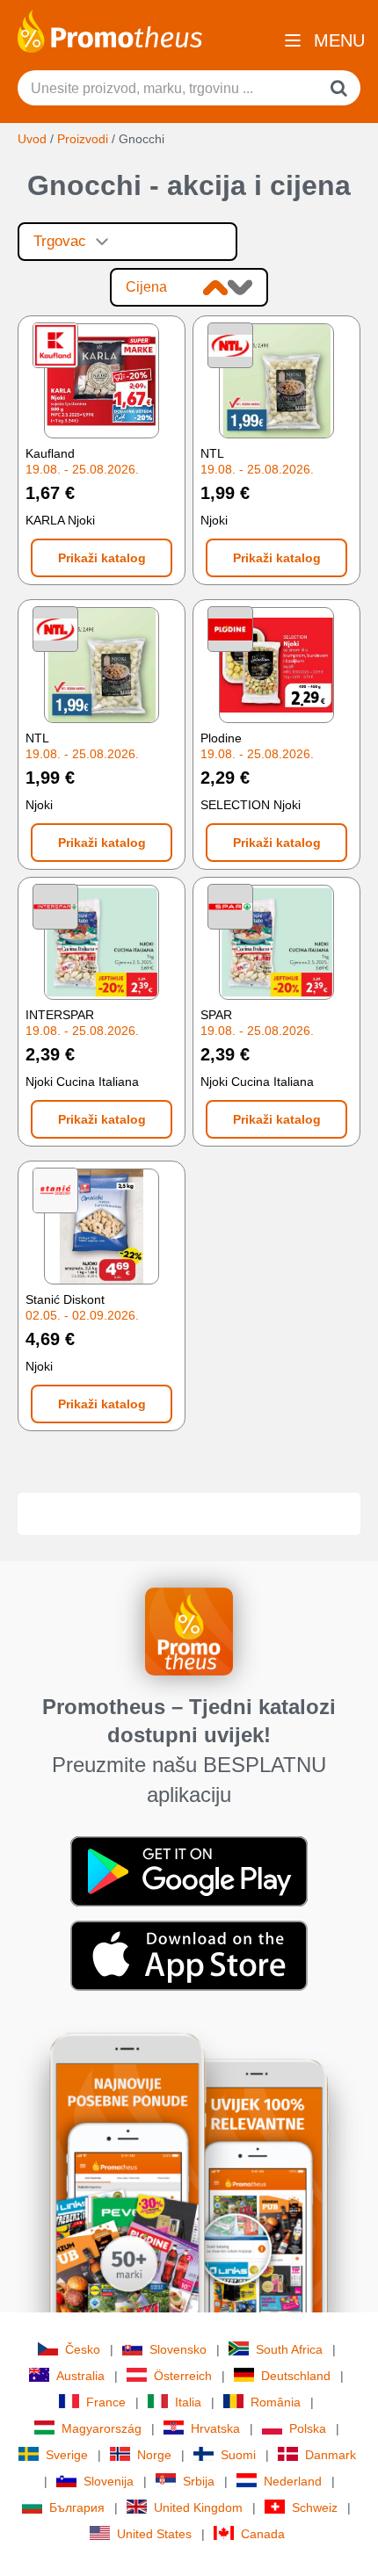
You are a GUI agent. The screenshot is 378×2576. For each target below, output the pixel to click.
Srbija (199, 2481)
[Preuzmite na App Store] (189, 1955)
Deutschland (296, 2376)
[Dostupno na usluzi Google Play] (189, 1870)
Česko (83, 2349)
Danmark (331, 2455)
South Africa (289, 2349)
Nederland (293, 2481)
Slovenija (109, 2481)
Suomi (238, 2455)
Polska (308, 2428)
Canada (263, 2534)
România (276, 2402)
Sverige (67, 2455)
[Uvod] (110, 30)
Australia (80, 2376)
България (77, 2507)
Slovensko (178, 2349)
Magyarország (102, 2428)
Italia (188, 2402)
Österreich (183, 2376)
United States (154, 2534)
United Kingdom (198, 2507)
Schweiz (315, 2507)
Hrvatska (215, 2428)
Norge (154, 2455)
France (106, 2402)
